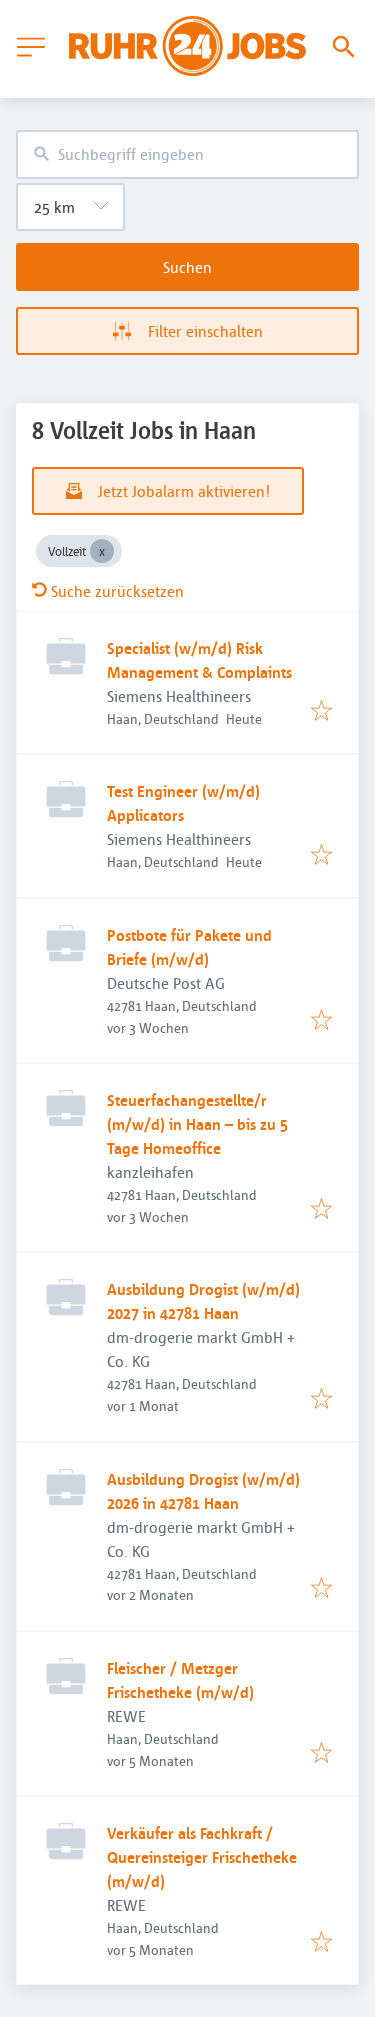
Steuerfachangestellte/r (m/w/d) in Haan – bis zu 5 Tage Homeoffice (197, 1124)
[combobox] (187, 154)
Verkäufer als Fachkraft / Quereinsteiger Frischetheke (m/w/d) (202, 1857)
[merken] (321, 712)
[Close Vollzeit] (102, 551)
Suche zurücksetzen (117, 591)
